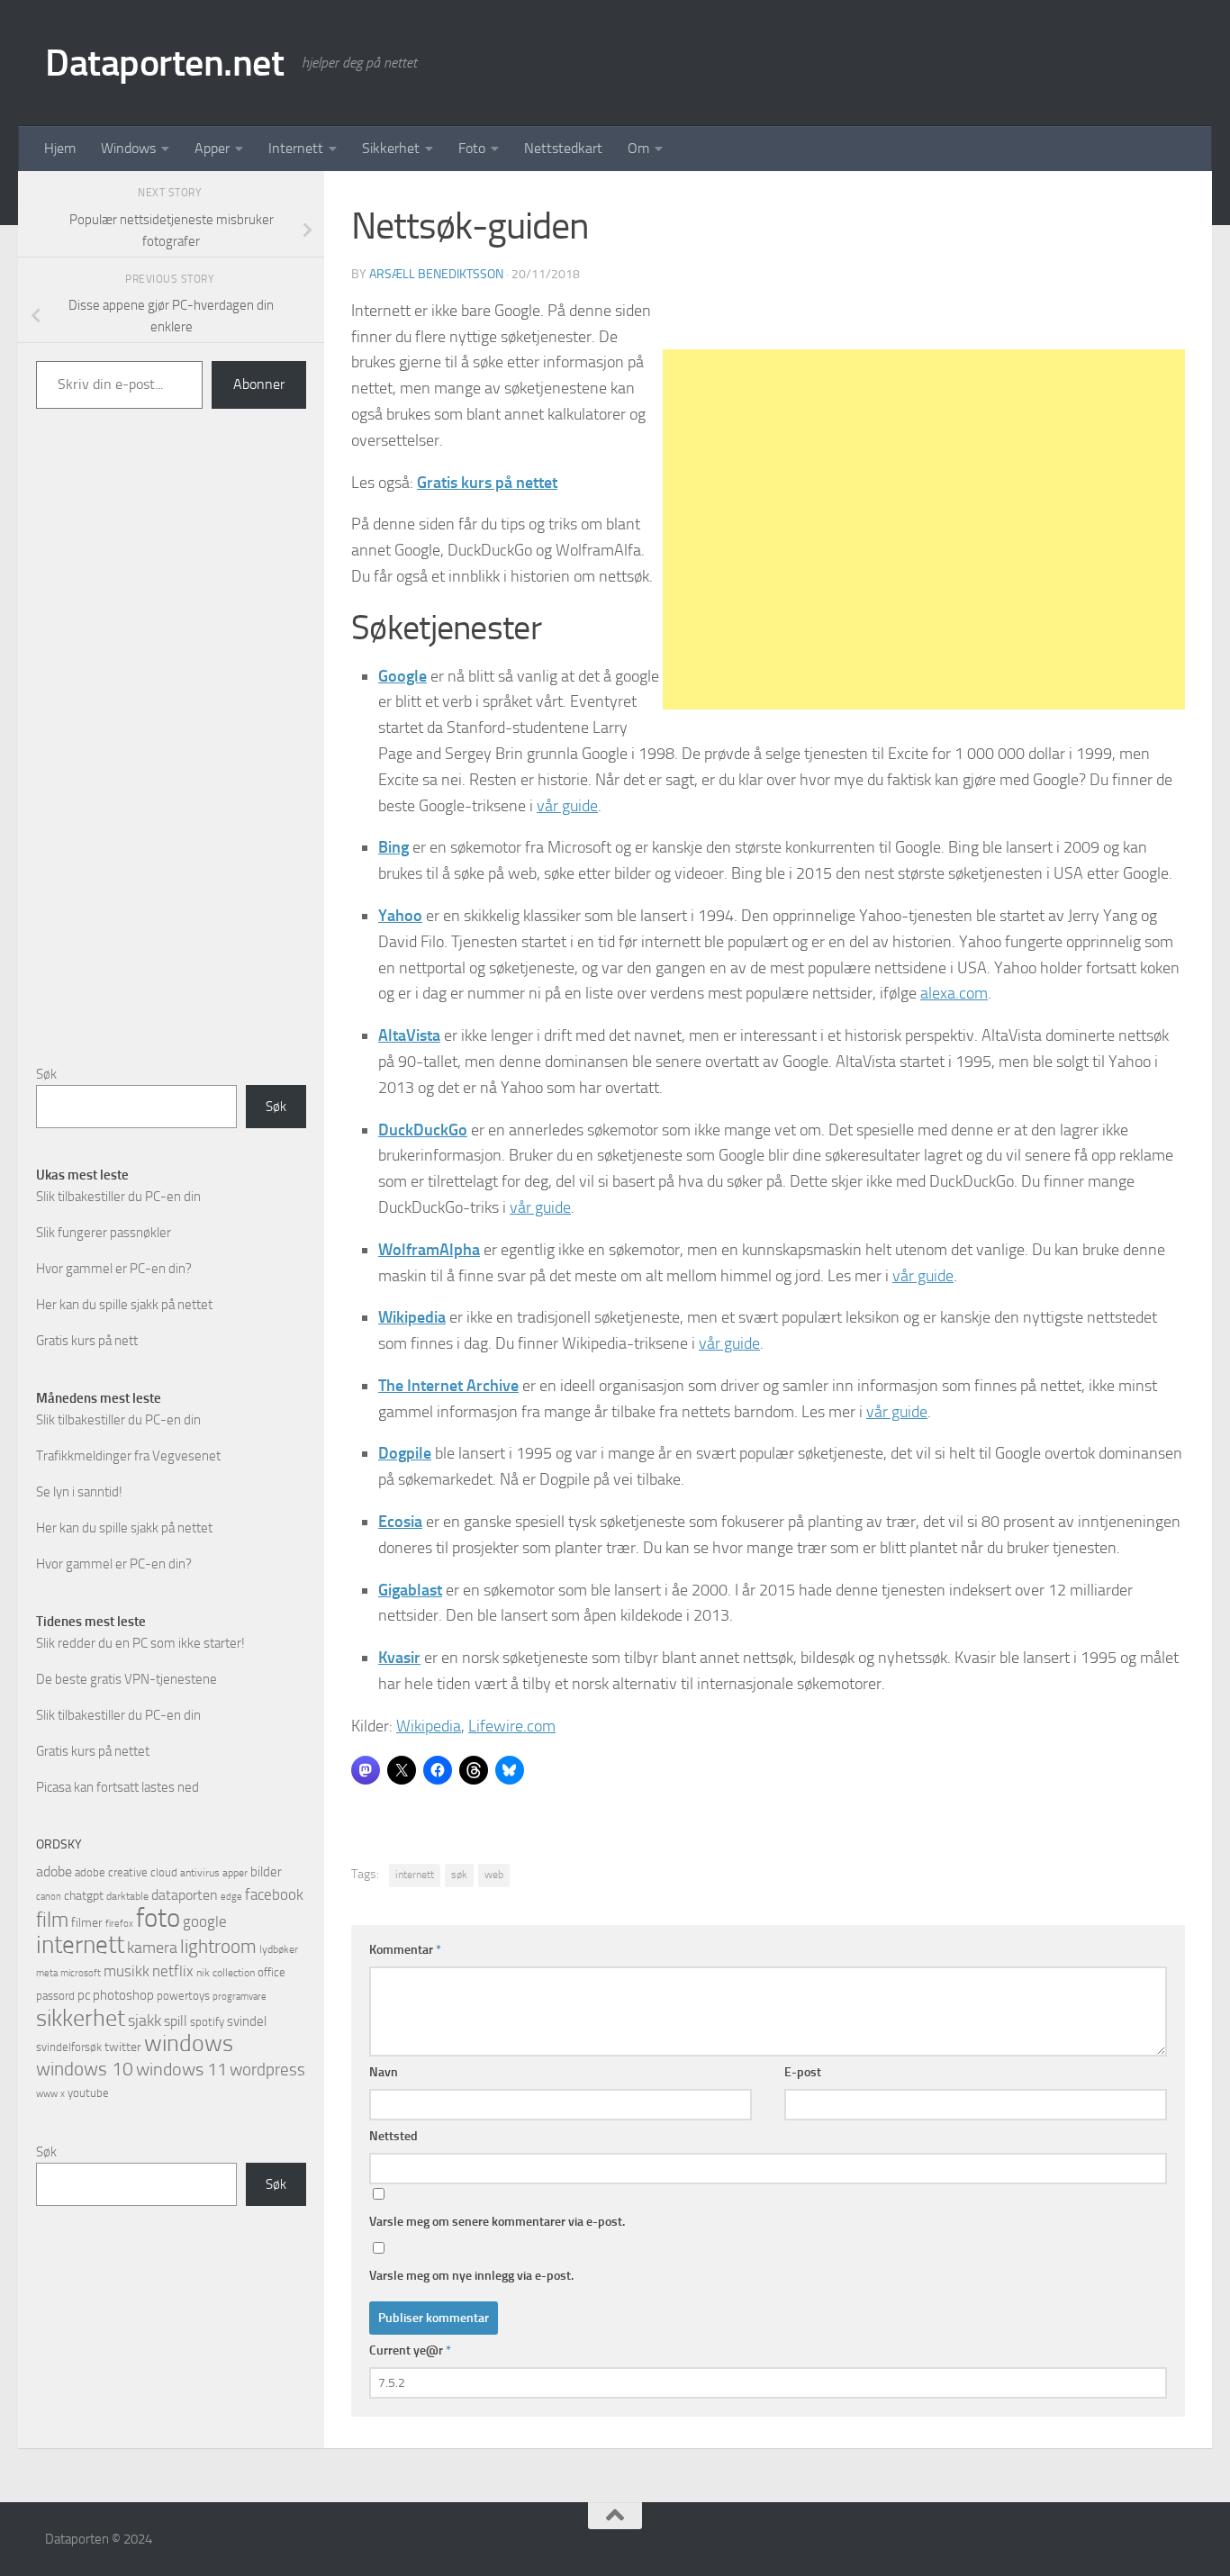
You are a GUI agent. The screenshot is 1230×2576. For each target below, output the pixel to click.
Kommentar (405, 1950)
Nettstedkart (563, 148)
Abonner (259, 384)
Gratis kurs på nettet (93, 1751)
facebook (274, 1894)
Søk (46, 1074)
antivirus (200, 1873)
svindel (247, 2021)
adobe (54, 1871)
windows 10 (85, 2069)
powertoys (183, 1996)
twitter (123, 2047)
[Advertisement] (924, 529)
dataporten (185, 1895)
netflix (173, 1971)
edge (231, 1897)
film (52, 1920)
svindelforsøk (69, 2047)
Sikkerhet (391, 148)
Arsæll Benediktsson (436, 274)
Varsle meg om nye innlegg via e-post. (471, 2276)
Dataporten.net (164, 63)
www (47, 2094)
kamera (152, 1948)
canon (49, 1897)
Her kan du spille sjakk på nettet (124, 1305)
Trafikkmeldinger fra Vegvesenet (128, 1456)
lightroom (218, 1946)
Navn (384, 2072)
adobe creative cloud (126, 1872)
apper (235, 1873)
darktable (127, 1896)
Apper (212, 148)
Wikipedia (429, 1726)
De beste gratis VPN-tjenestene (127, 1679)
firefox (119, 1923)
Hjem (60, 148)
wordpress (267, 2070)
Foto (472, 148)
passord (55, 1996)
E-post (803, 2072)
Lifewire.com (512, 1726)
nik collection (226, 1973)
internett (415, 1875)
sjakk (145, 2020)
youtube (88, 2093)
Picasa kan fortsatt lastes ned (118, 1787)
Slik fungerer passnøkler (104, 1233)
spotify (207, 2022)
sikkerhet (81, 2018)
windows (189, 2043)
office (271, 1972)
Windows (128, 148)
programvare (240, 1997)
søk (459, 1875)
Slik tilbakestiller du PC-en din (118, 1197)
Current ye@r (410, 2350)
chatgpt (84, 1896)
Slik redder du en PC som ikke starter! (140, 1643)
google (205, 1921)
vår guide (567, 806)
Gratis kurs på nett (87, 1341)
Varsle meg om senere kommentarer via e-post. (497, 2222)
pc (84, 1995)
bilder (266, 1872)
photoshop (123, 1995)
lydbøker (279, 1949)
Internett (296, 148)
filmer (87, 1923)
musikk (127, 1971)
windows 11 (181, 2069)
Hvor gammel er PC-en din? (114, 1269)
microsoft (81, 1973)
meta (47, 1973)
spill (176, 2021)
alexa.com (954, 993)
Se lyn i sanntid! (79, 1492)
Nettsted (393, 2136)
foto (158, 1918)
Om (638, 148)
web (494, 1875)
